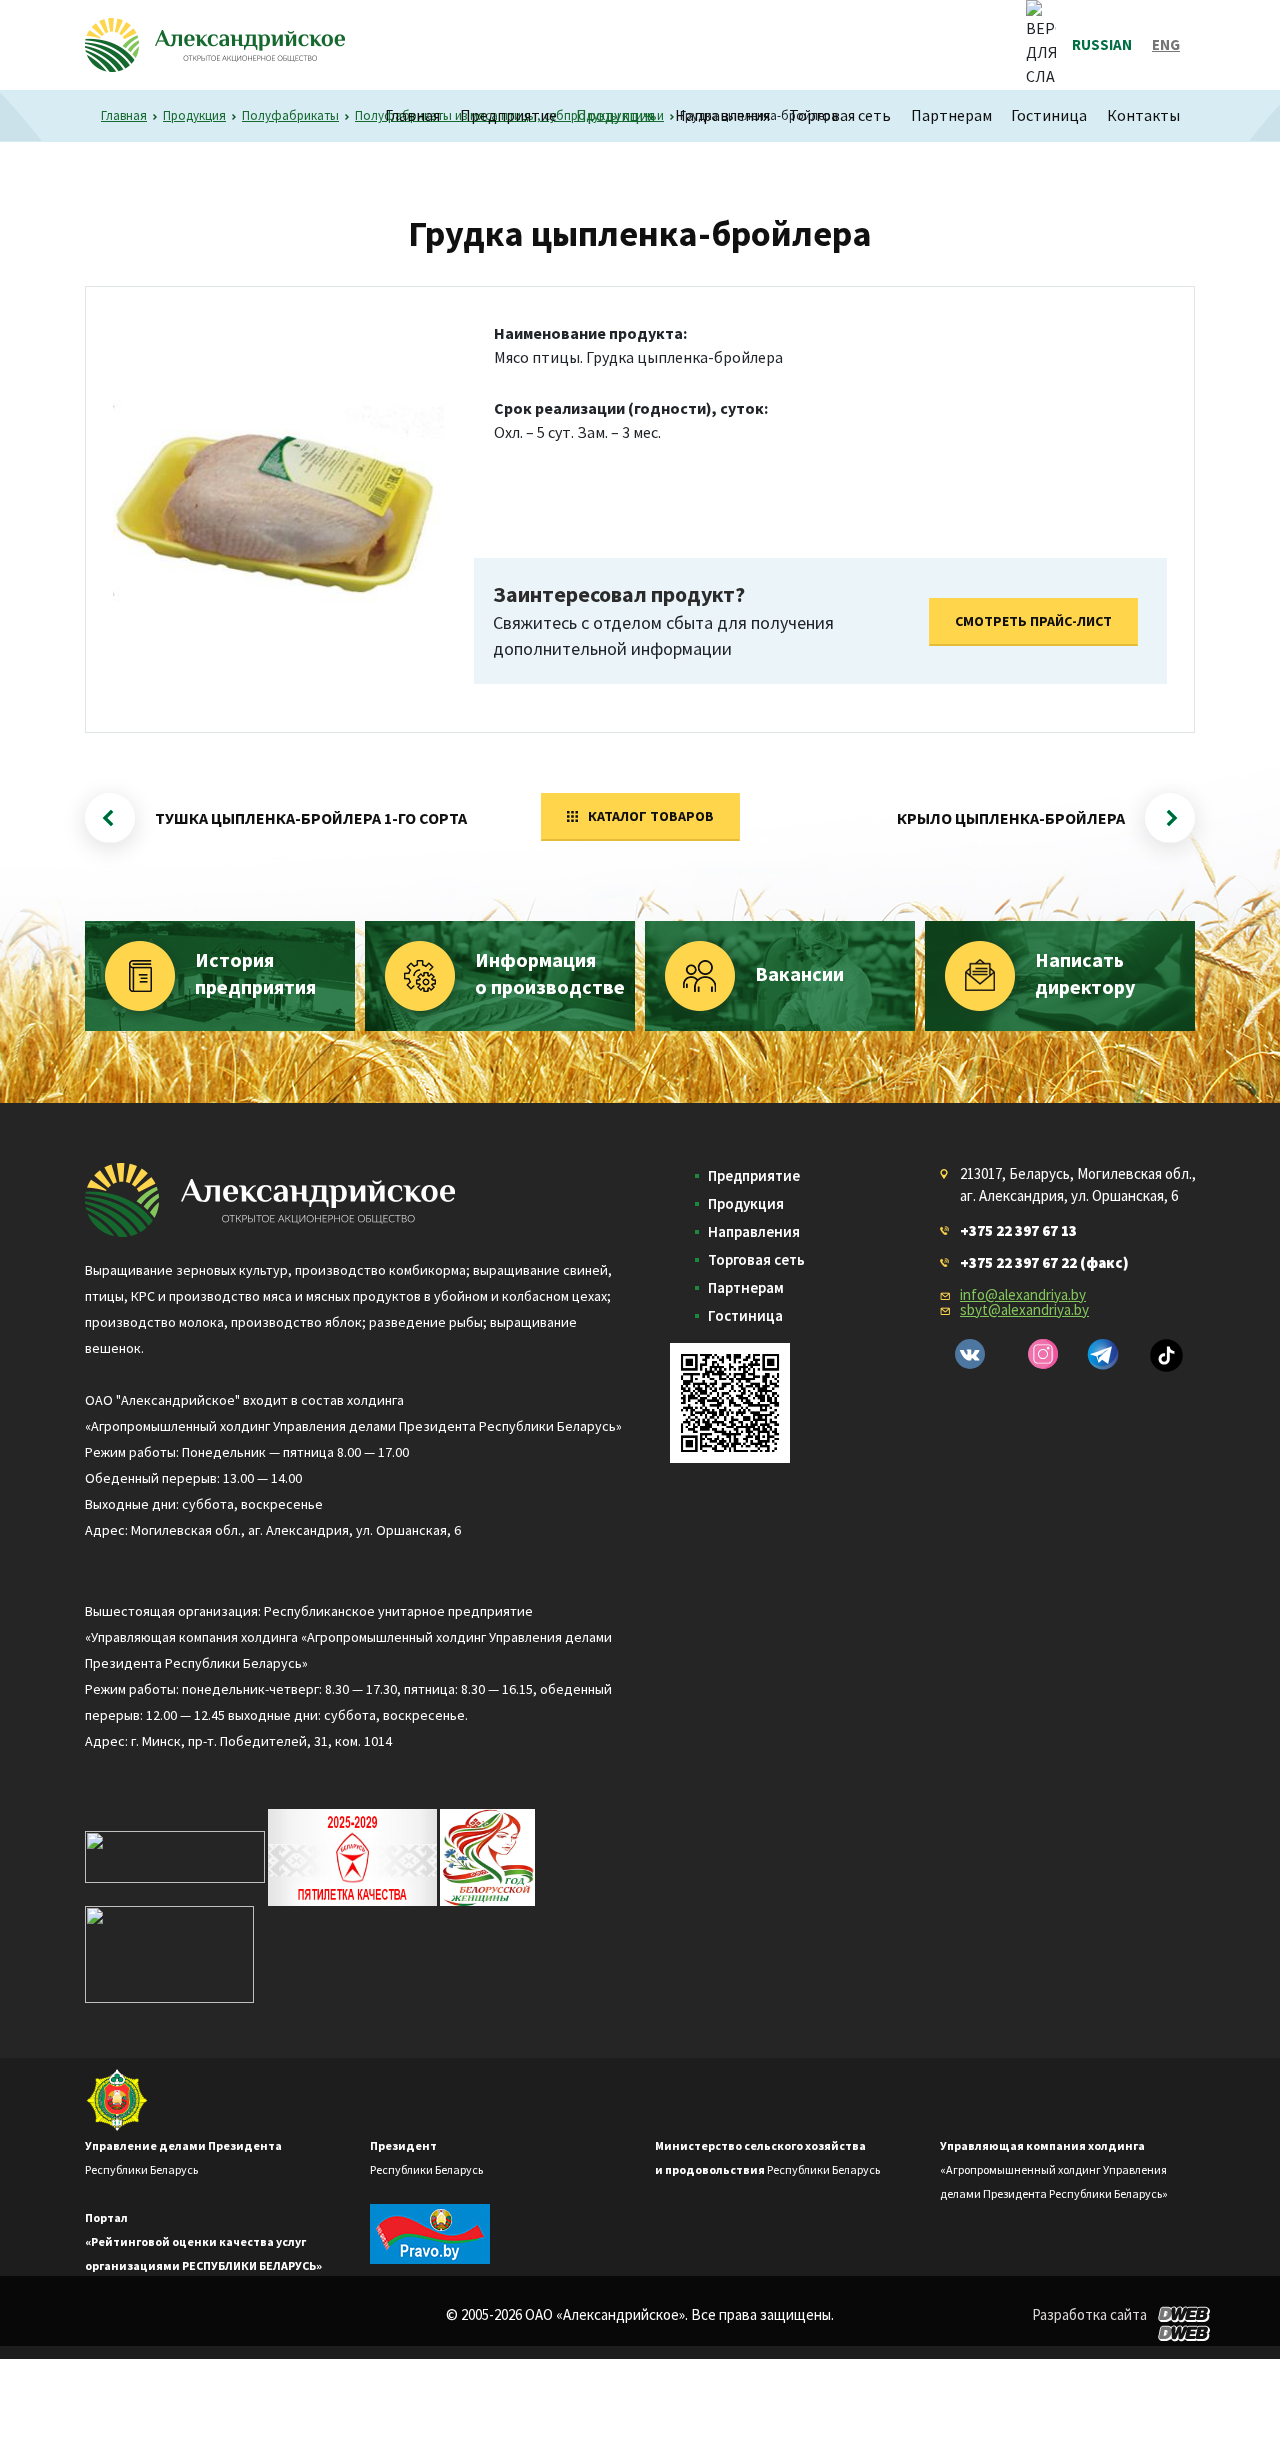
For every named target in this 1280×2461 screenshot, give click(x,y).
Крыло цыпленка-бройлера (1011, 818)
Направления (722, 115)
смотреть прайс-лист (1033, 621)
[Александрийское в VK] (970, 1354)
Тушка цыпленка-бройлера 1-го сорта (311, 818)
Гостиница (1049, 115)
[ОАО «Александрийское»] (270, 1197)
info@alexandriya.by (1023, 1294)
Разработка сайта (1089, 2314)
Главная (412, 115)
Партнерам (951, 115)
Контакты (1143, 115)
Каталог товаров (651, 816)
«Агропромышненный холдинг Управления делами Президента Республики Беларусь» (1054, 2169)
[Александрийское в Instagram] (1043, 1354)
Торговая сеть (840, 115)
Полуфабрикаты (290, 115)
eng (1166, 44)
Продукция (615, 115)
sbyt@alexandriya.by (1024, 1309)
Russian (1102, 44)
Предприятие (508, 115)
